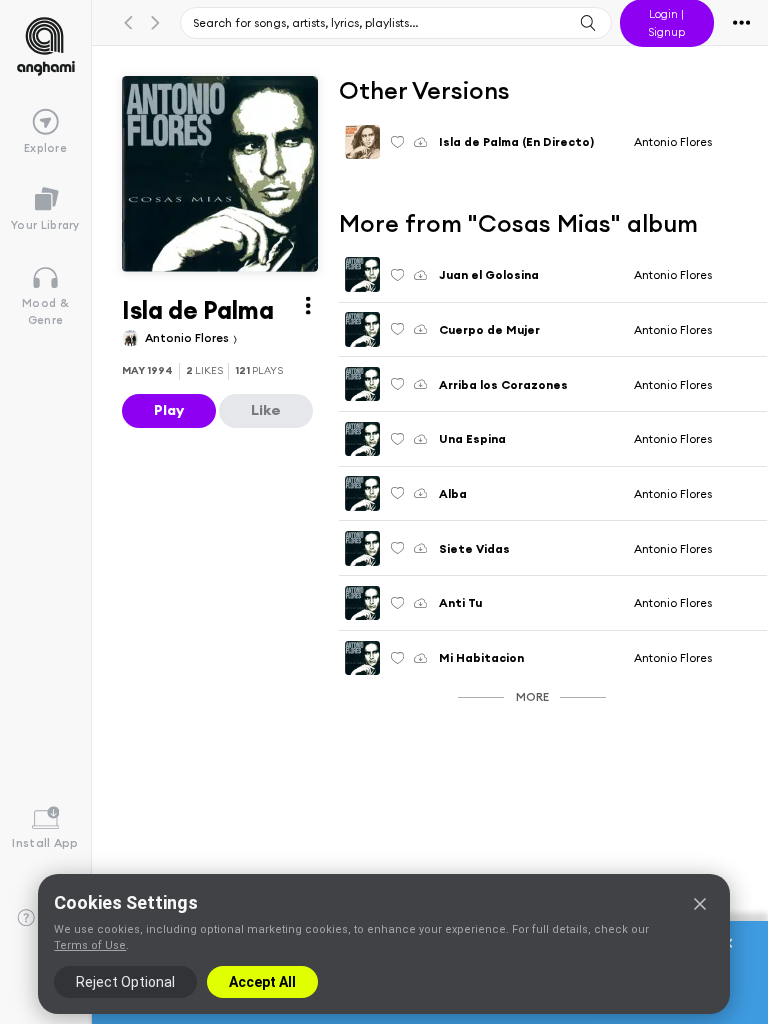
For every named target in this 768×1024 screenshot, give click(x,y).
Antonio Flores (188, 337)
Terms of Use (90, 945)
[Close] (700, 904)
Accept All (262, 982)
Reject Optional (125, 982)
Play (169, 410)
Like (266, 410)
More (532, 696)
